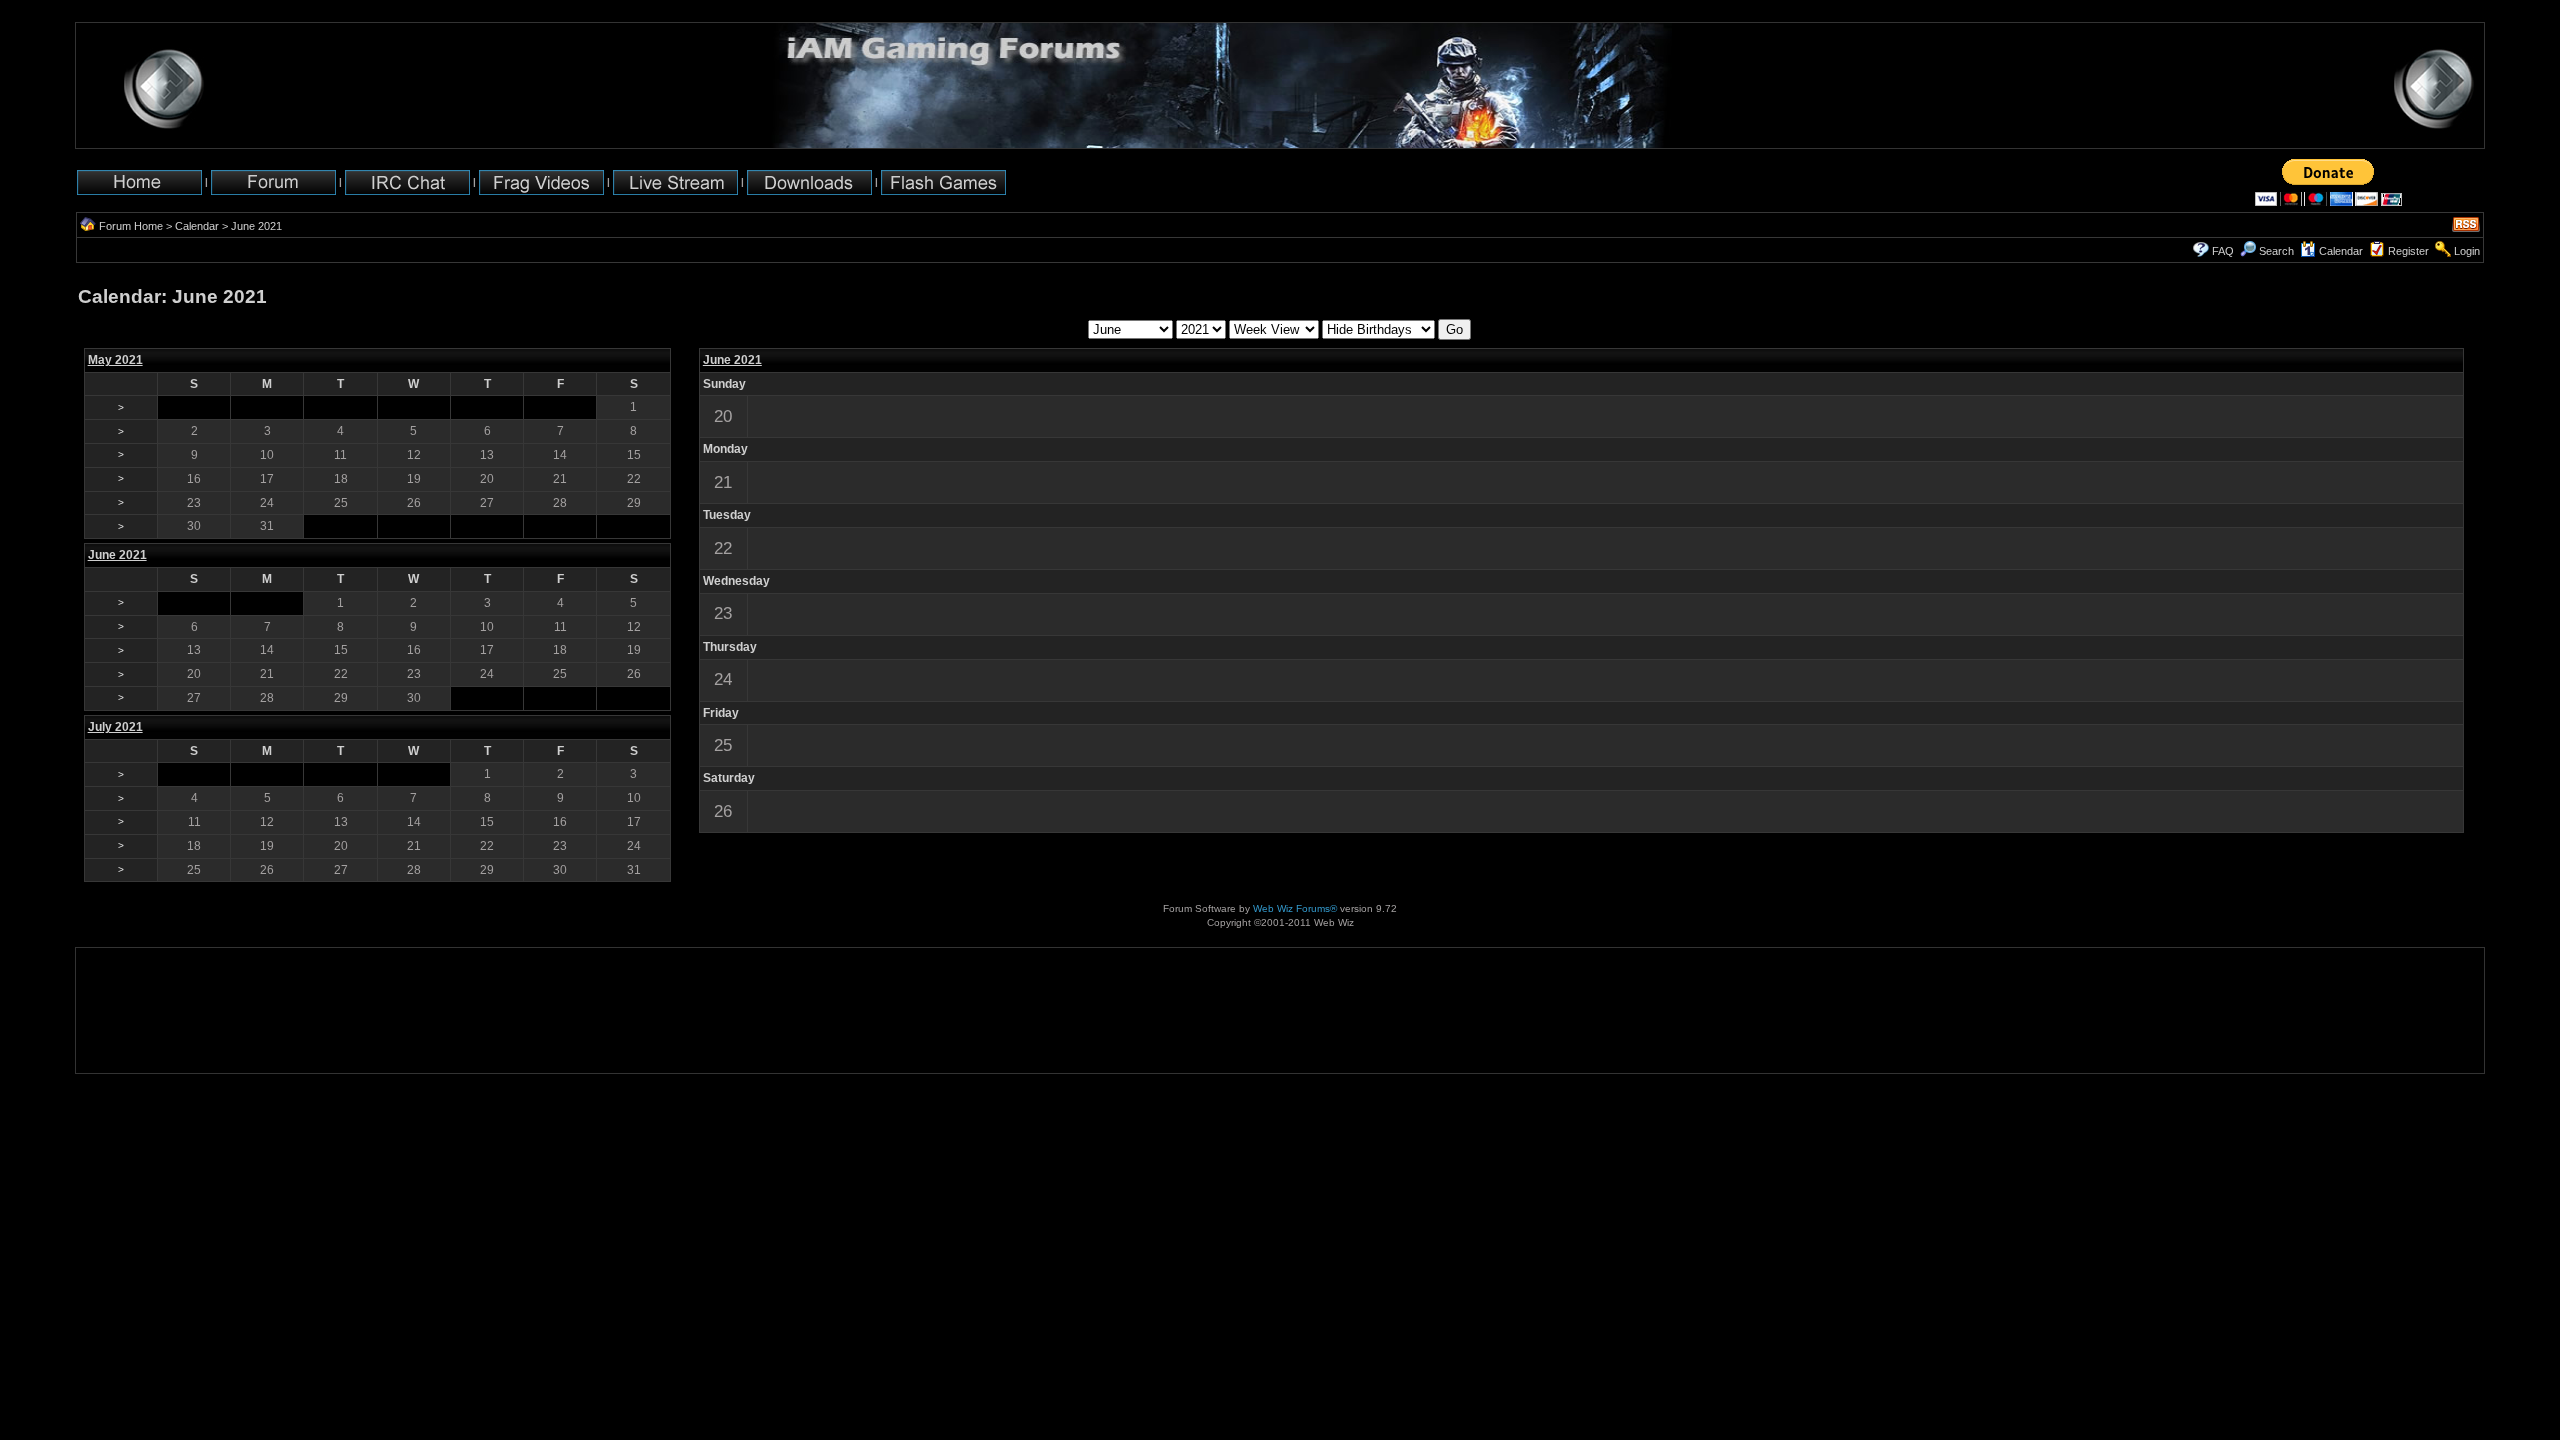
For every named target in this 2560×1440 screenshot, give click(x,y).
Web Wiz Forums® (1295, 908)
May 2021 (115, 360)
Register (2408, 251)
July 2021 (115, 727)
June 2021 (732, 360)
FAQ (2223, 251)
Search (2276, 251)
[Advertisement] (138, 1010)
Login (2467, 251)
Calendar (197, 226)
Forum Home (131, 226)
